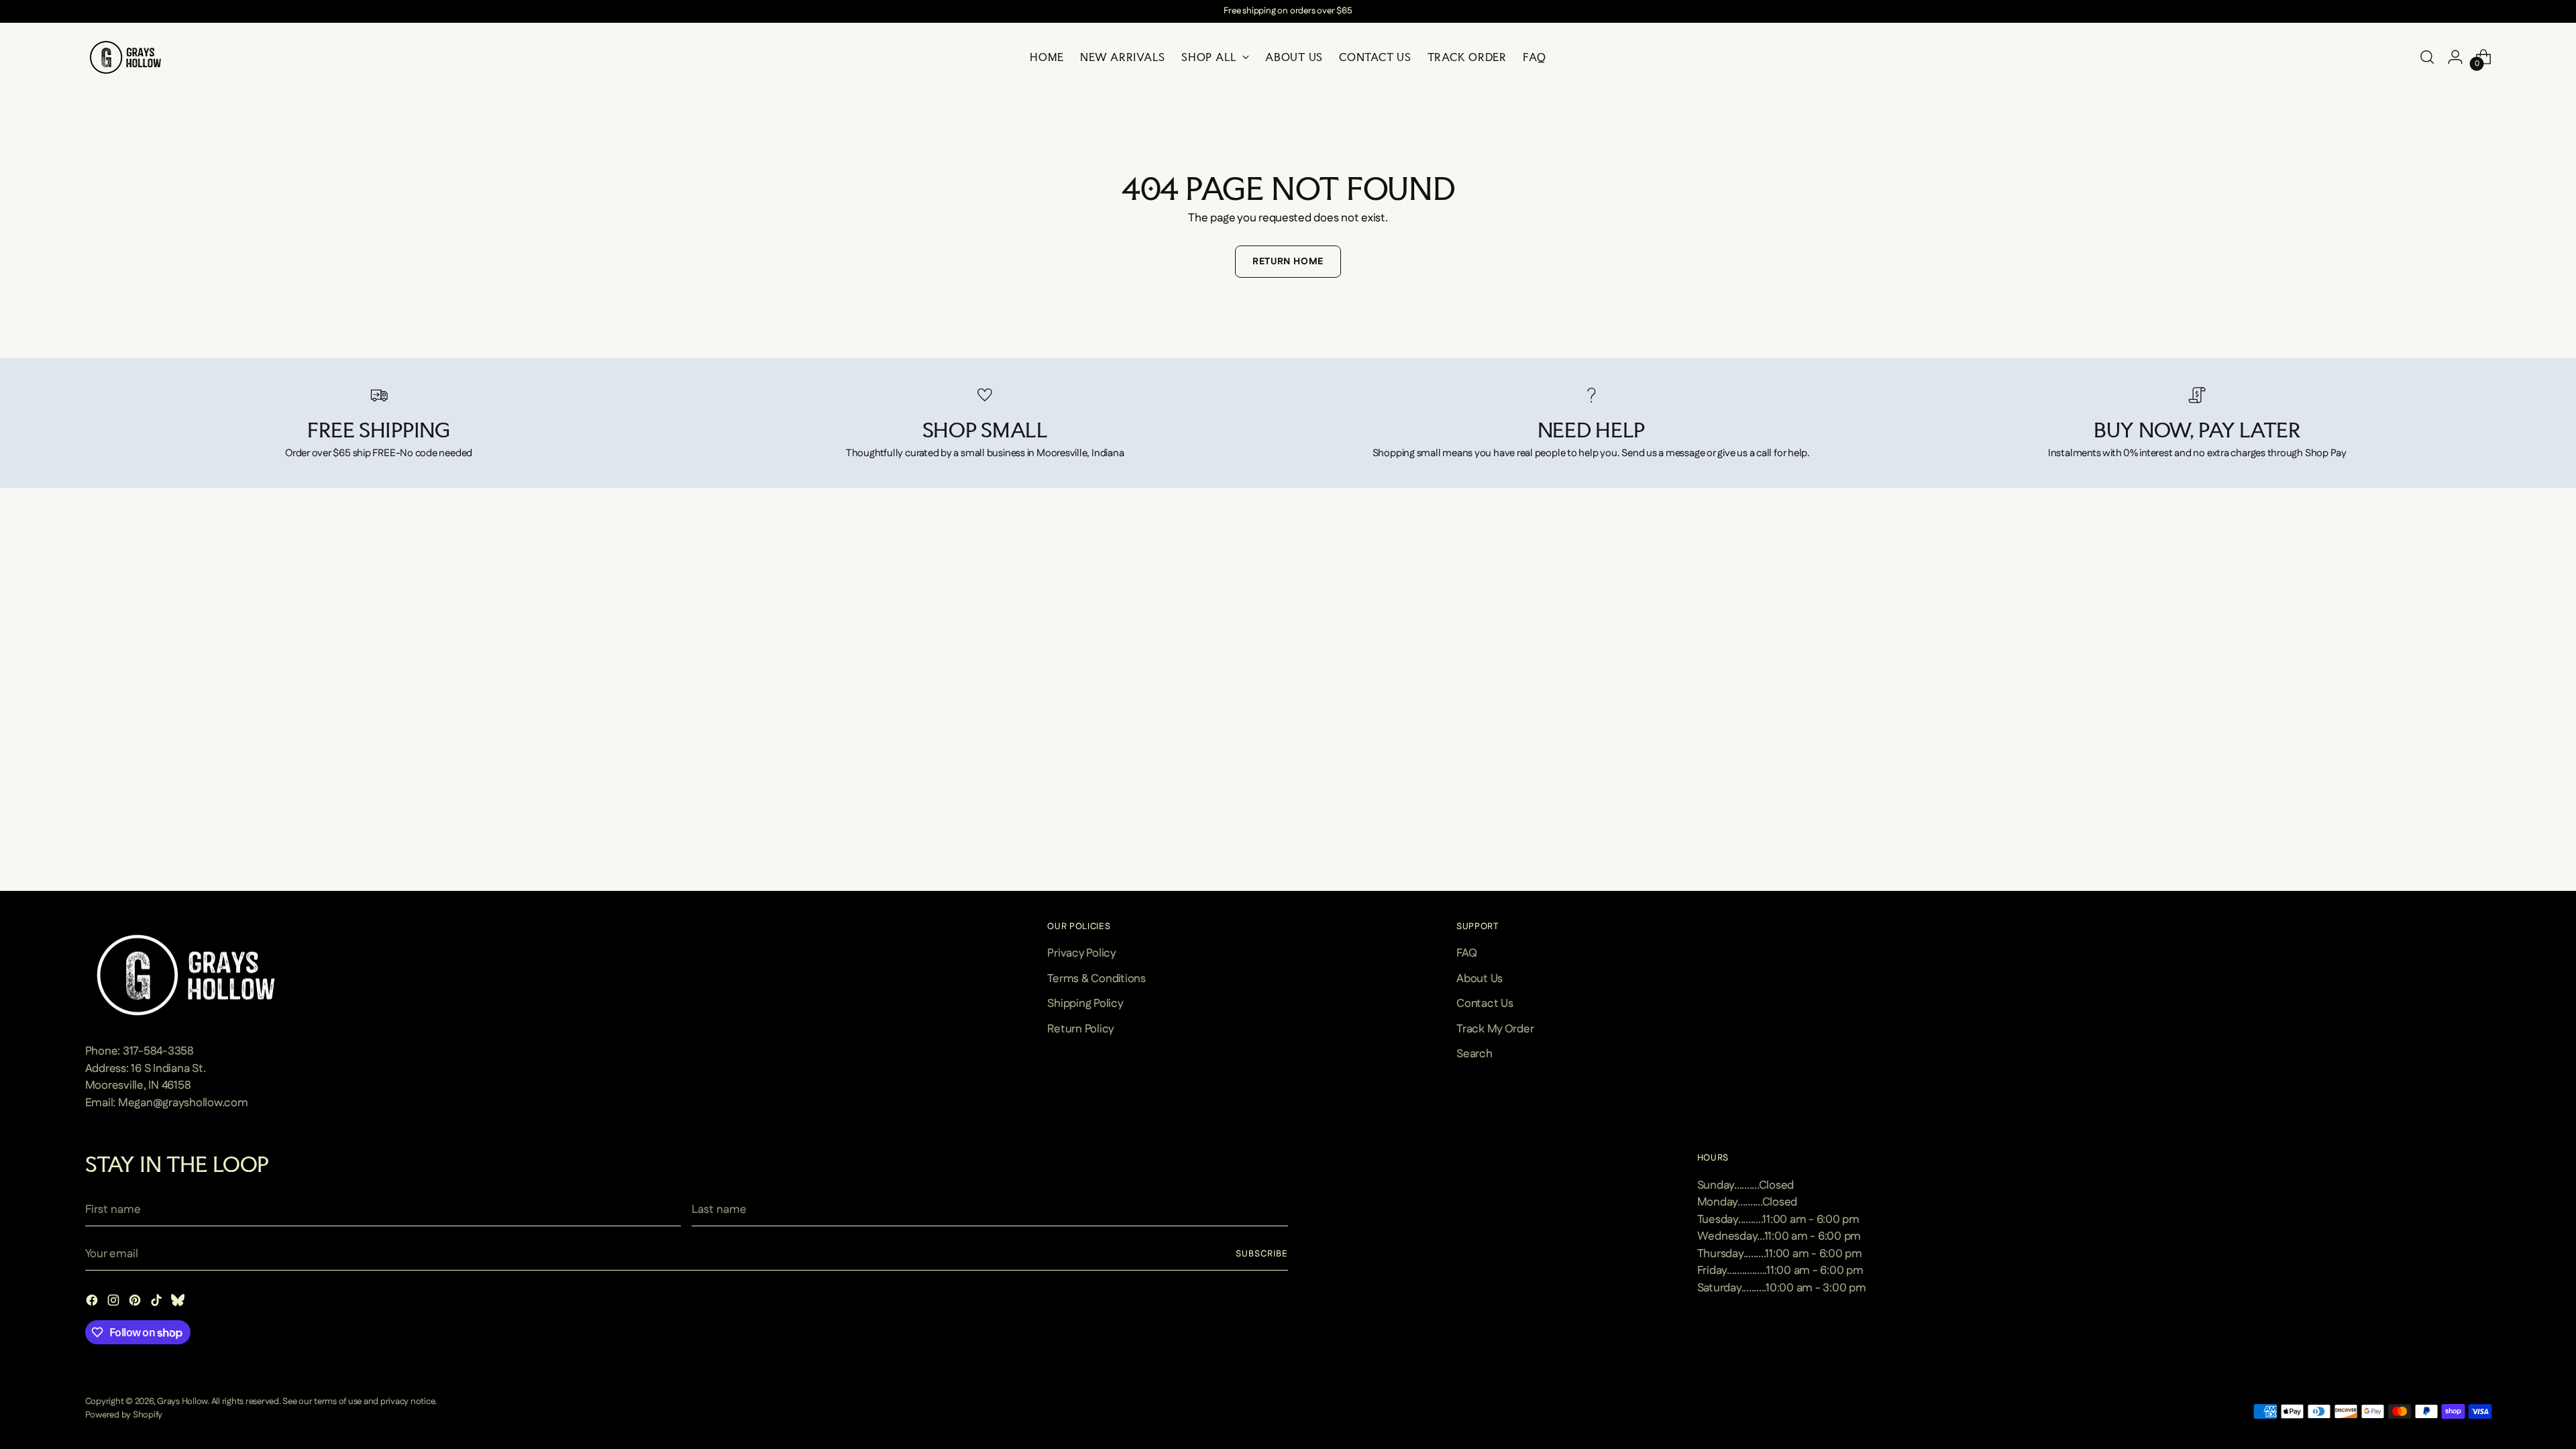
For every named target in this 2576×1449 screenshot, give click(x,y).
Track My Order (1495, 1029)
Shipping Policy (1085, 1004)
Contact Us (1485, 1004)
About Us (1480, 979)
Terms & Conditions (1096, 979)
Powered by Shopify (124, 1415)
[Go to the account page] (2455, 57)
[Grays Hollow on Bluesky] (179, 1303)
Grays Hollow (182, 1402)
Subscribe (1262, 1254)
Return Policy (1081, 1029)
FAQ (1466, 953)
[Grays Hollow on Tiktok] (158, 1303)
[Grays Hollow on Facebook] (93, 1303)
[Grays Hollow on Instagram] (115, 1303)
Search (1474, 1054)
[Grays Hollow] (125, 57)
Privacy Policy (1081, 953)
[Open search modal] (2427, 57)
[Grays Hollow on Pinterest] (136, 1303)
